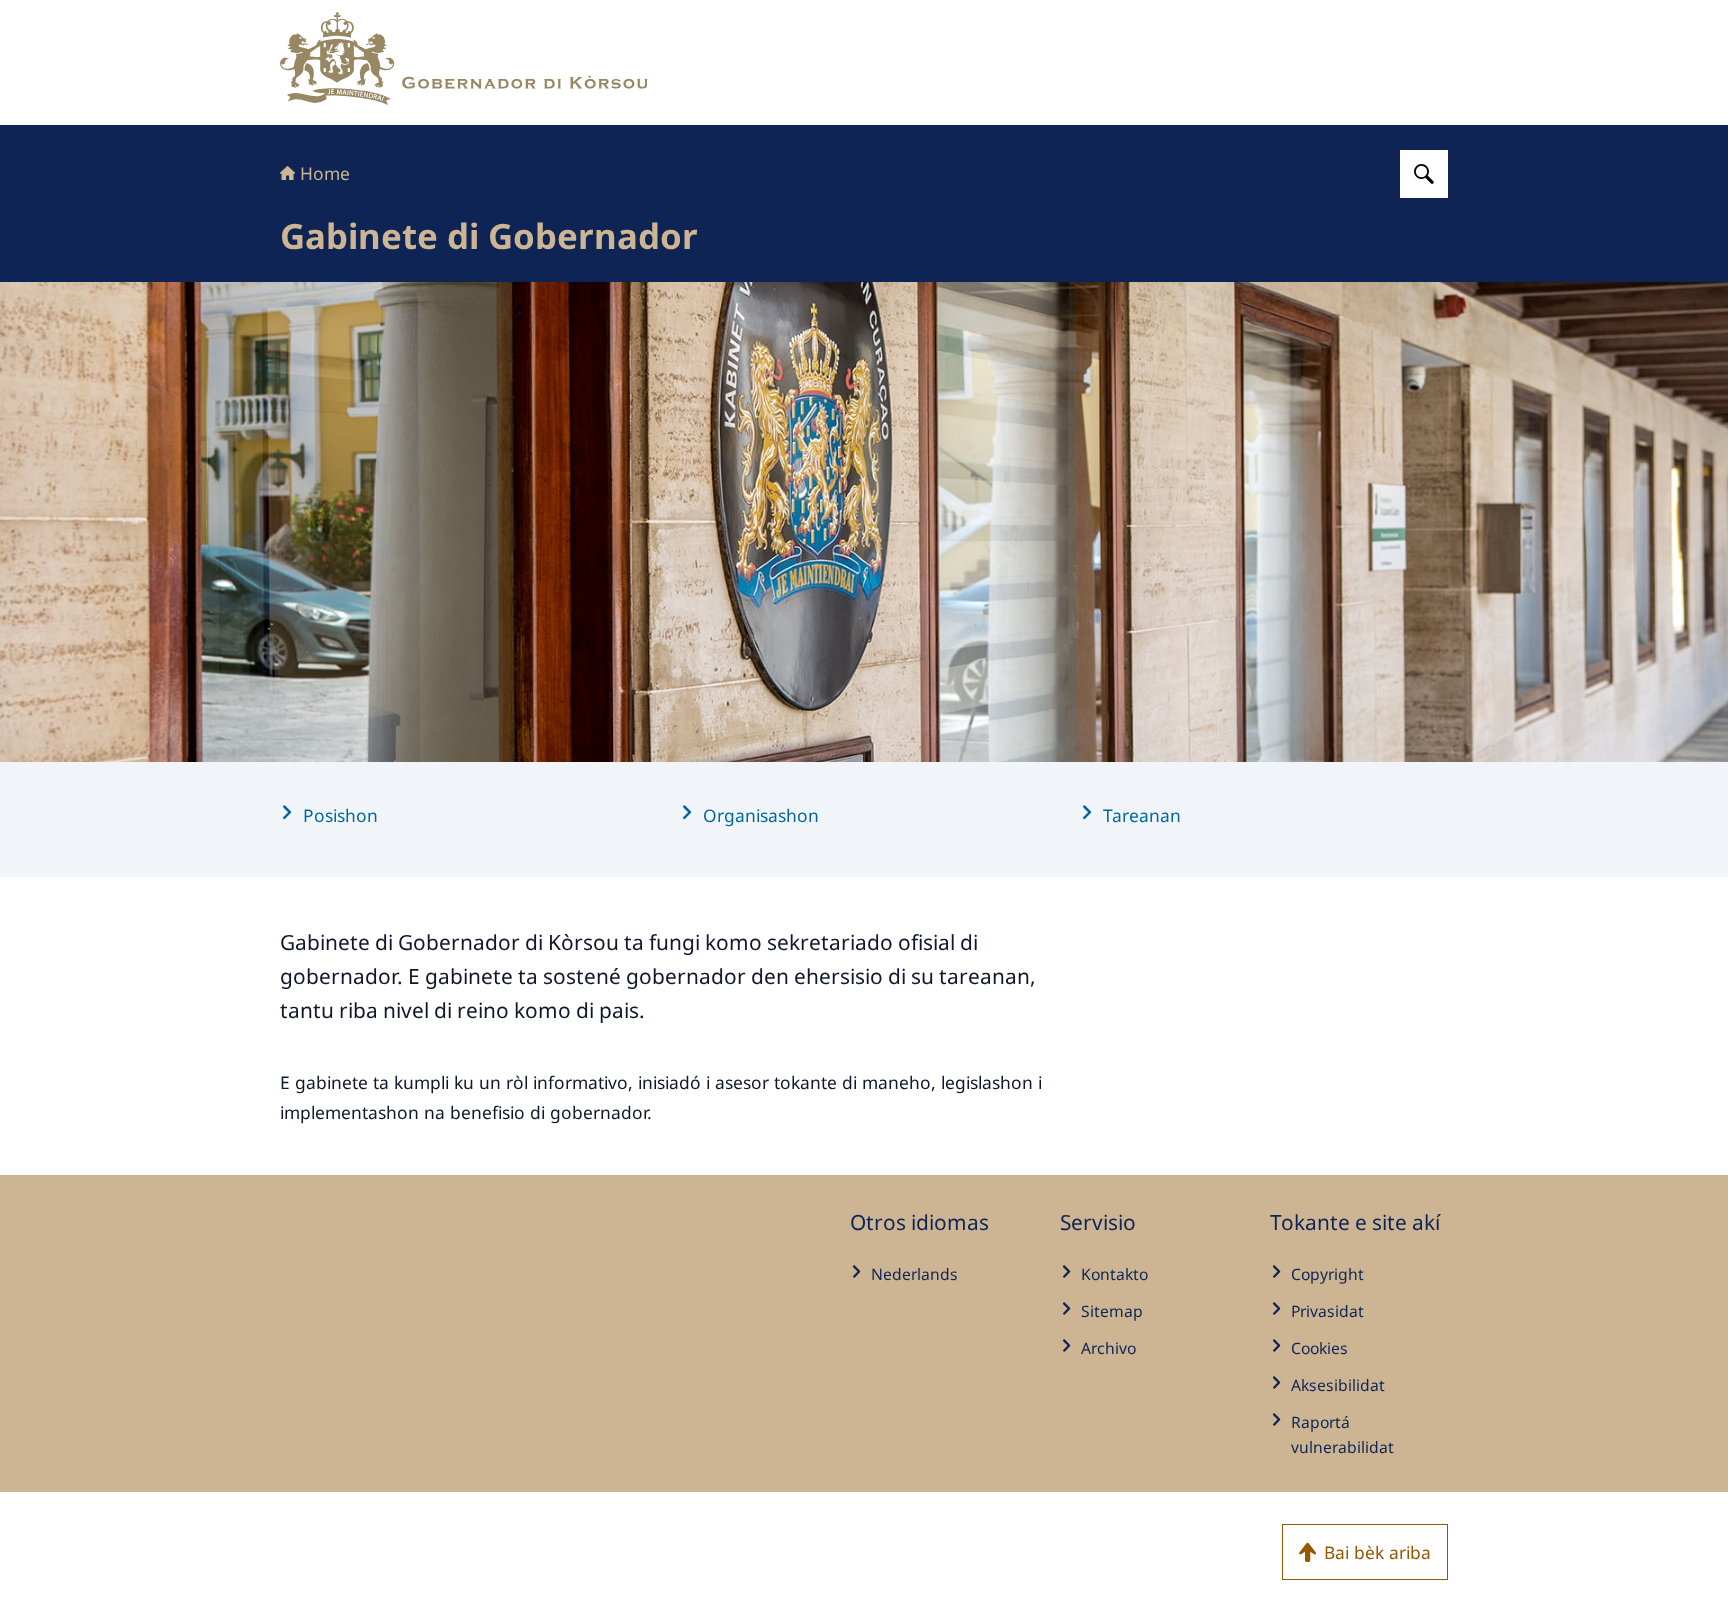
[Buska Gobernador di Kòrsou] (1424, 174)
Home (325, 173)
